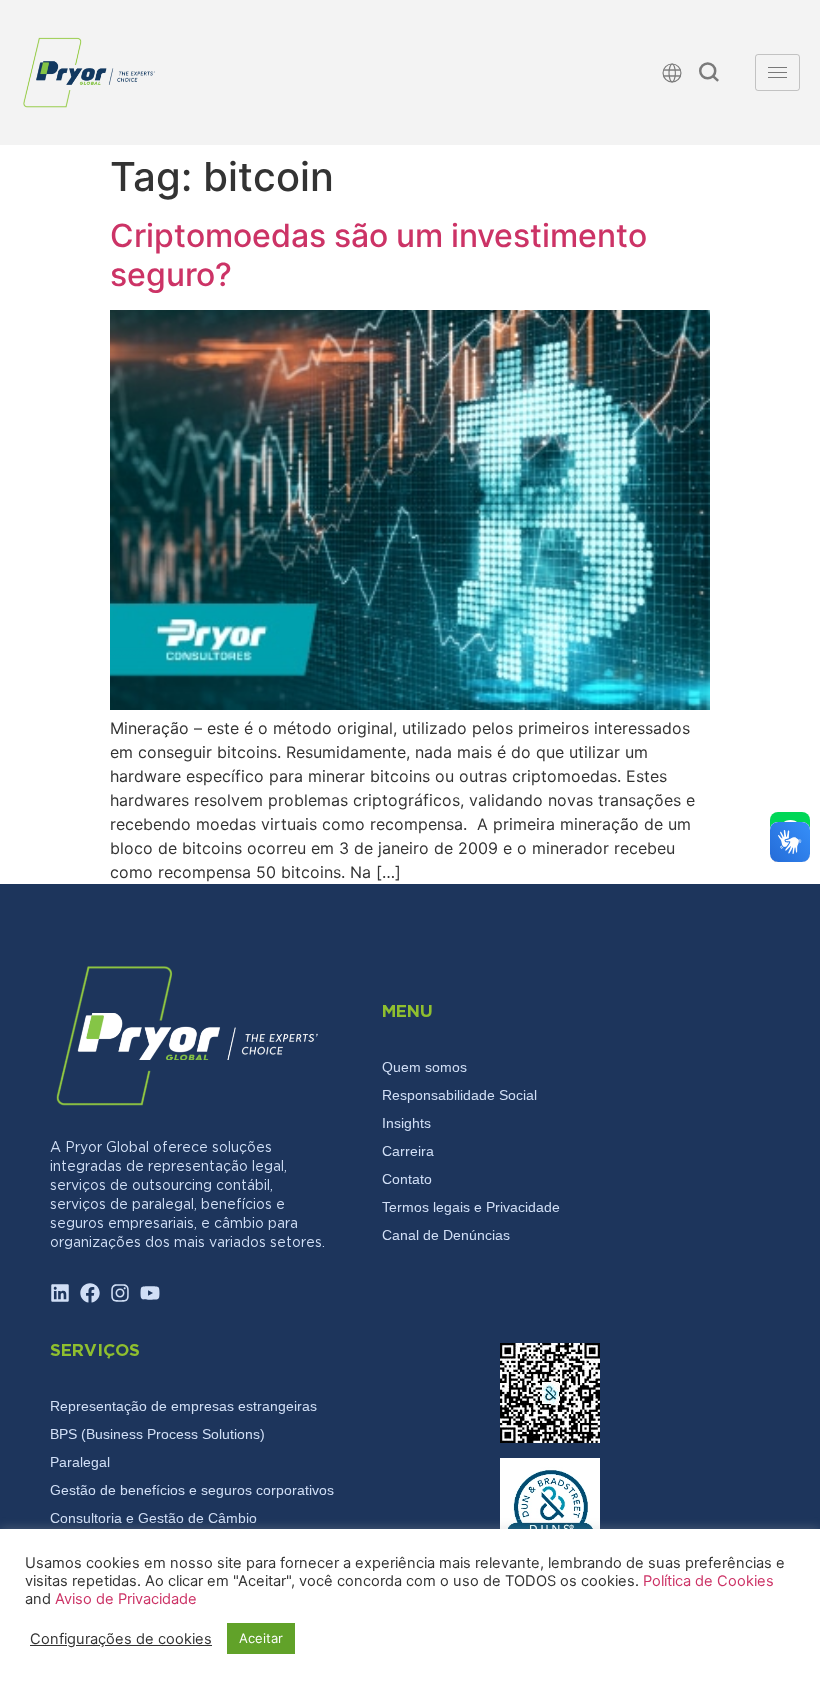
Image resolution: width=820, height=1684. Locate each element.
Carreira (408, 1151)
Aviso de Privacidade (126, 1599)
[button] (709, 75)
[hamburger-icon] (777, 72)
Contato (407, 1179)
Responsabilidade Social (459, 1095)
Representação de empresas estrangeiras (183, 1406)
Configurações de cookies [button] (121, 1639)
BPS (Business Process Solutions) (157, 1434)
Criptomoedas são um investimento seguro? (378, 254)
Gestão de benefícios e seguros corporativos (192, 1490)
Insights (406, 1123)
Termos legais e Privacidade (471, 1207)
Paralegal (80, 1462)
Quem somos (424, 1067)
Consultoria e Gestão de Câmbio (153, 1518)
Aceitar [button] (261, 1638)
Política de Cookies (708, 1581)
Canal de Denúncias (446, 1235)
